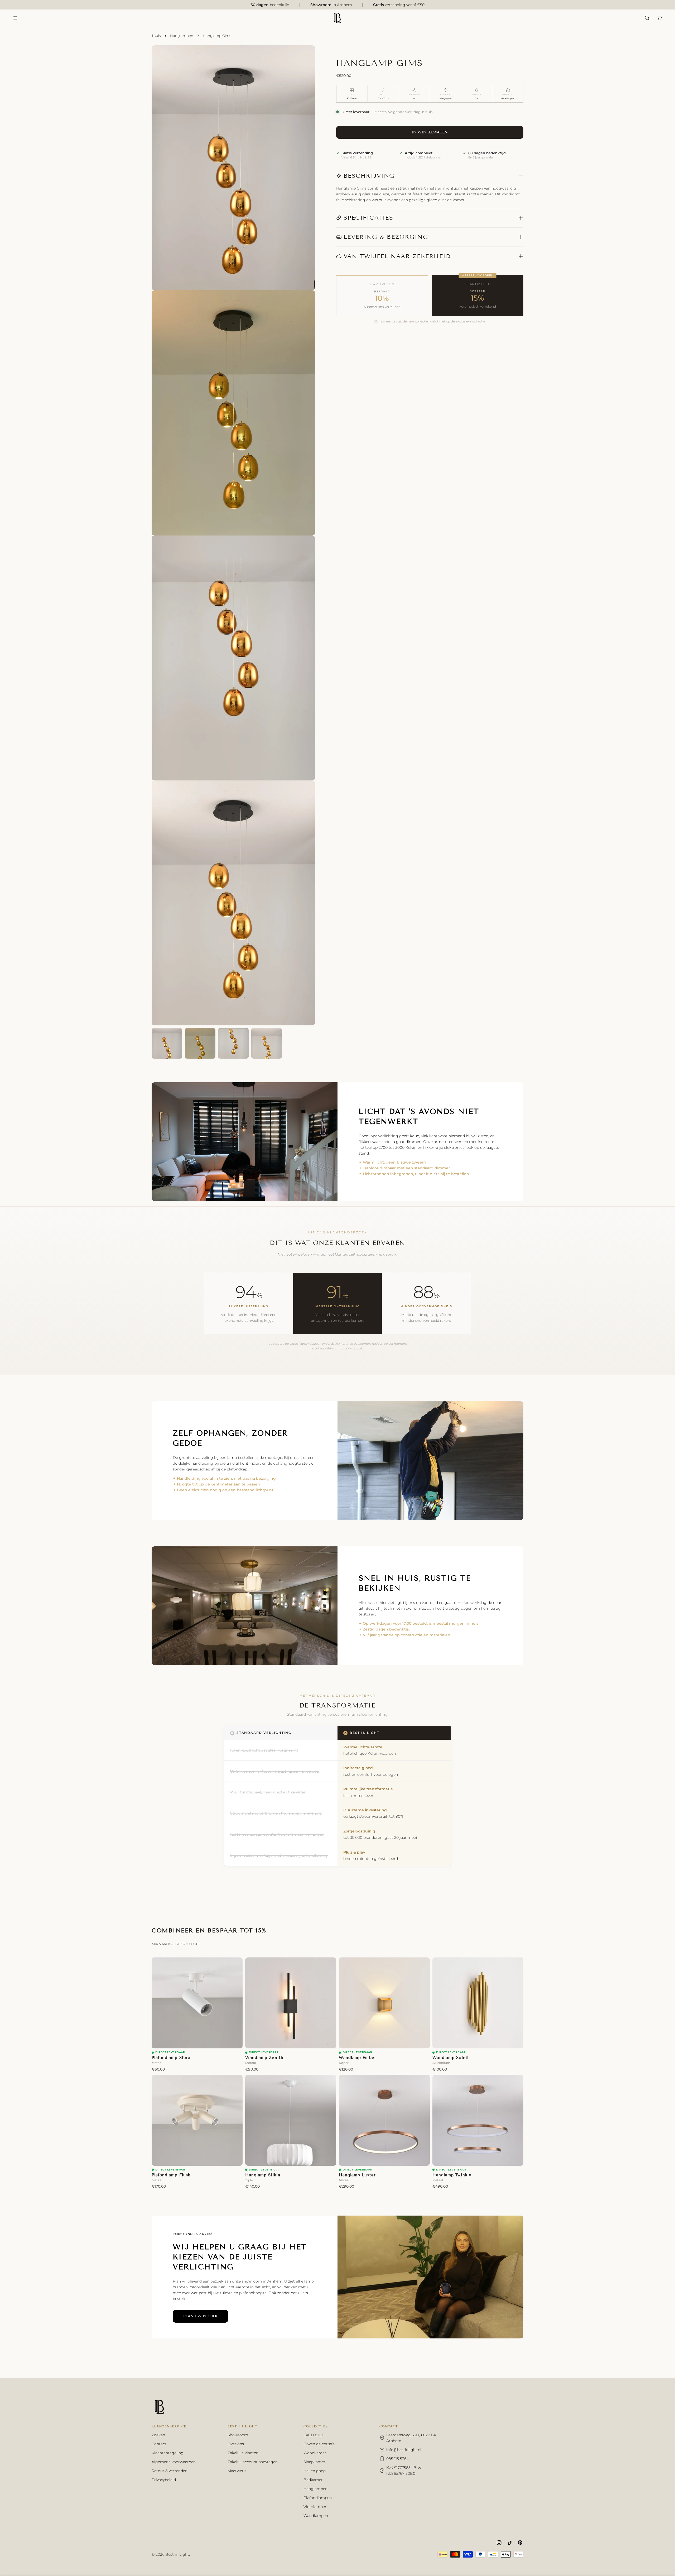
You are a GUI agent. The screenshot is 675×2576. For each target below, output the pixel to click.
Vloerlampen (315, 2507)
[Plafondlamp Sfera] (197, 2003)
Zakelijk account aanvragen (253, 2462)
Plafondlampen (318, 2498)
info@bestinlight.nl (404, 2450)
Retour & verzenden (170, 2471)
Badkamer (313, 2480)
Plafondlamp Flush (171, 2175)
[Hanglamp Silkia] (291, 2120)
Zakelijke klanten (243, 2453)
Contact (159, 2444)
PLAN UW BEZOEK (200, 2316)
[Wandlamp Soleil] (478, 2003)
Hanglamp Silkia (263, 2175)
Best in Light (177, 2554)
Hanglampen (182, 36)
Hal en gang (315, 2471)
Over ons (236, 2444)
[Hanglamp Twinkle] (478, 2120)
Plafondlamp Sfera (171, 2058)
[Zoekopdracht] (647, 18)
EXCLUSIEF (314, 2435)
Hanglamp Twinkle (452, 2175)
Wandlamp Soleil (450, 2058)
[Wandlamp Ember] (384, 2003)
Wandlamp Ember (358, 2058)
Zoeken (158, 2435)
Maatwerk (237, 2471)
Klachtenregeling (168, 2453)
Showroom (238, 2435)
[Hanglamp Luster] (384, 2120)
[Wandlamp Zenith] (291, 2003)
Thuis (156, 36)
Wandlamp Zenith (264, 2058)
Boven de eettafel (320, 2444)
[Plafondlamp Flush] (197, 2120)
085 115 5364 (397, 2459)
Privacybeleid (164, 2480)
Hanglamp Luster (357, 2175)
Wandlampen (316, 2516)
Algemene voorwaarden (174, 2462)
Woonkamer (315, 2453)
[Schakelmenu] (15, 18)
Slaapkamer (314, 2462)
